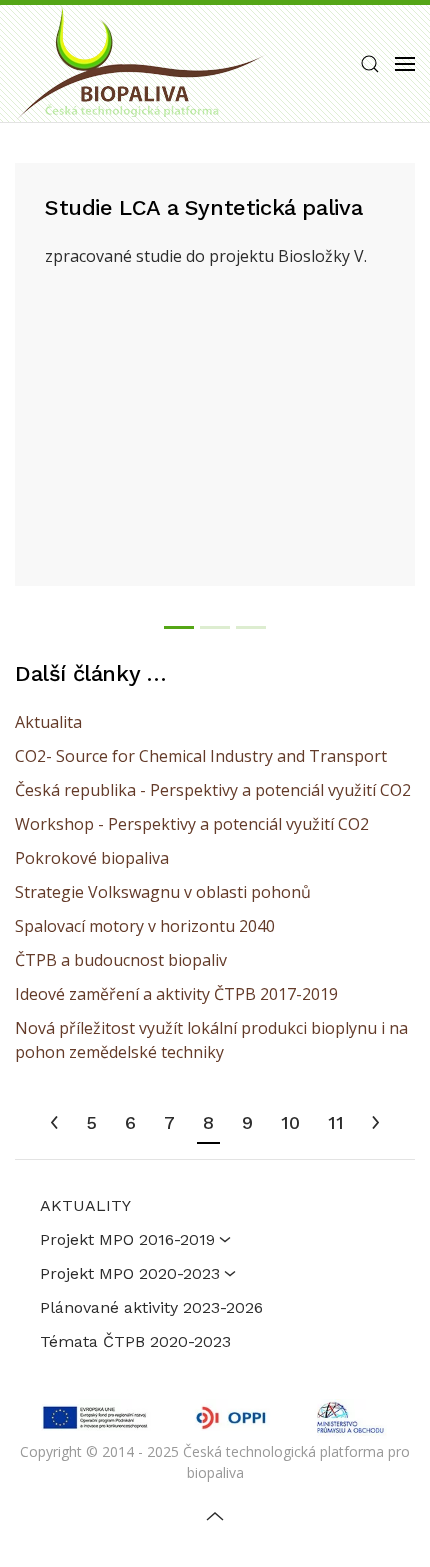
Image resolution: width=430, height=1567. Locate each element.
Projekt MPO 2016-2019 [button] (127, 1239)
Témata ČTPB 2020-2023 (135, 1341)
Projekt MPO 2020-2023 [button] (130, 1273)
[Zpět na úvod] (140, 63)
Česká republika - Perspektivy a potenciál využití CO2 (213, 790)
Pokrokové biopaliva (92, 858)
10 (290, 1122)
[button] (370, 64)
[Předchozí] (54, 1124)
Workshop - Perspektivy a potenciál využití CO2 (192, 824)
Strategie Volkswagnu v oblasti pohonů (163, 892)
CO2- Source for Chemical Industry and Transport (201, 756)
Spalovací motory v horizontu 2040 (145, 926)
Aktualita (48, 722)
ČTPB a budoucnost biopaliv (121, 960)
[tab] (179, 627)
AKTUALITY (85, 1205)
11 (336, 1122)
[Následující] (375, 1124)
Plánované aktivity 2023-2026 (151, 1307)
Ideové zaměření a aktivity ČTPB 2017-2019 (176, 994)
